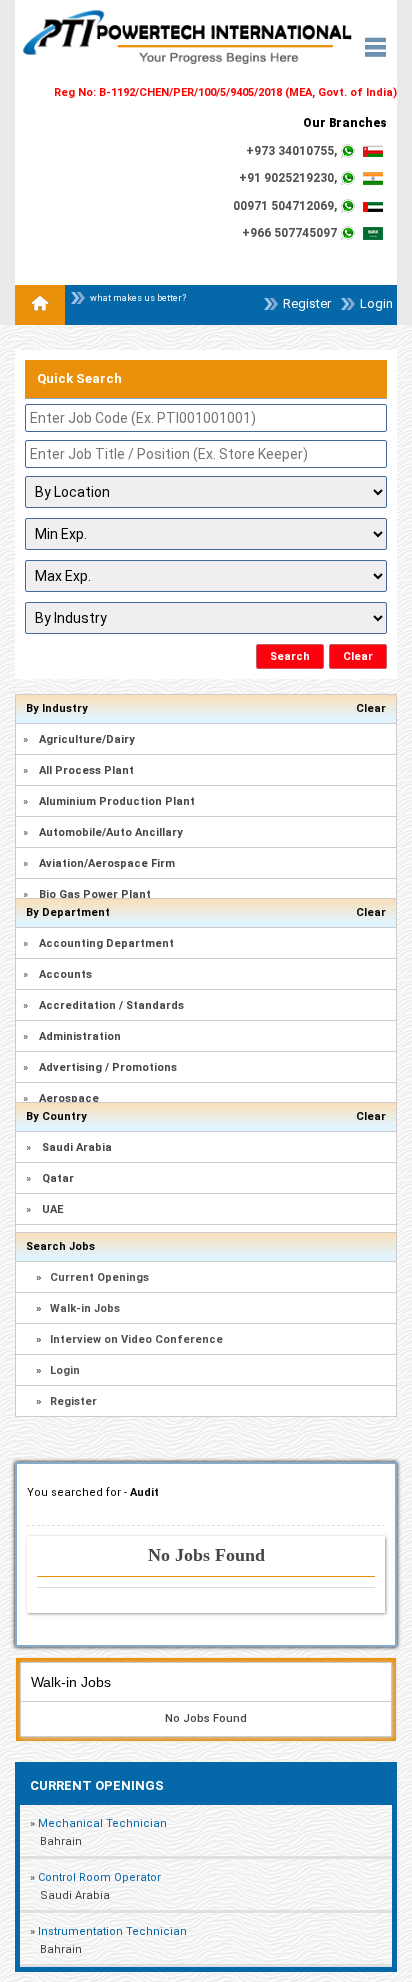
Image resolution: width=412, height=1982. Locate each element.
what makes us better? (138, 298)
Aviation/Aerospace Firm (107, 863)
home (40, 305)
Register (307, 303)
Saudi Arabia (77, 1147)
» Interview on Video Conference (129, 1339)
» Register (66, 1401)
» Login (58, 1370)
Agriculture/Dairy (87, 739)
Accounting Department (106, 943)
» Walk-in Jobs (78, 1308)
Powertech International (187, 60)
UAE (52, 1209)
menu (381, 53)
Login (376, 303)
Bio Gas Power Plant (95, 894)
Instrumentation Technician (112, 1931)
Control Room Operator (99, 1877)
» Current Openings (92, 1277)
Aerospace (69, 1098)
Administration (80, 1036)
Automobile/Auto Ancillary (111, 832)
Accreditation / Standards (111, 1005)
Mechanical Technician (102, 1823)
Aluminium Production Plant (117, 801)
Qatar (58, 1178)
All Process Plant (86, 770)
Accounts (65, 974)
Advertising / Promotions (108, 1067)
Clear (371, 708)
